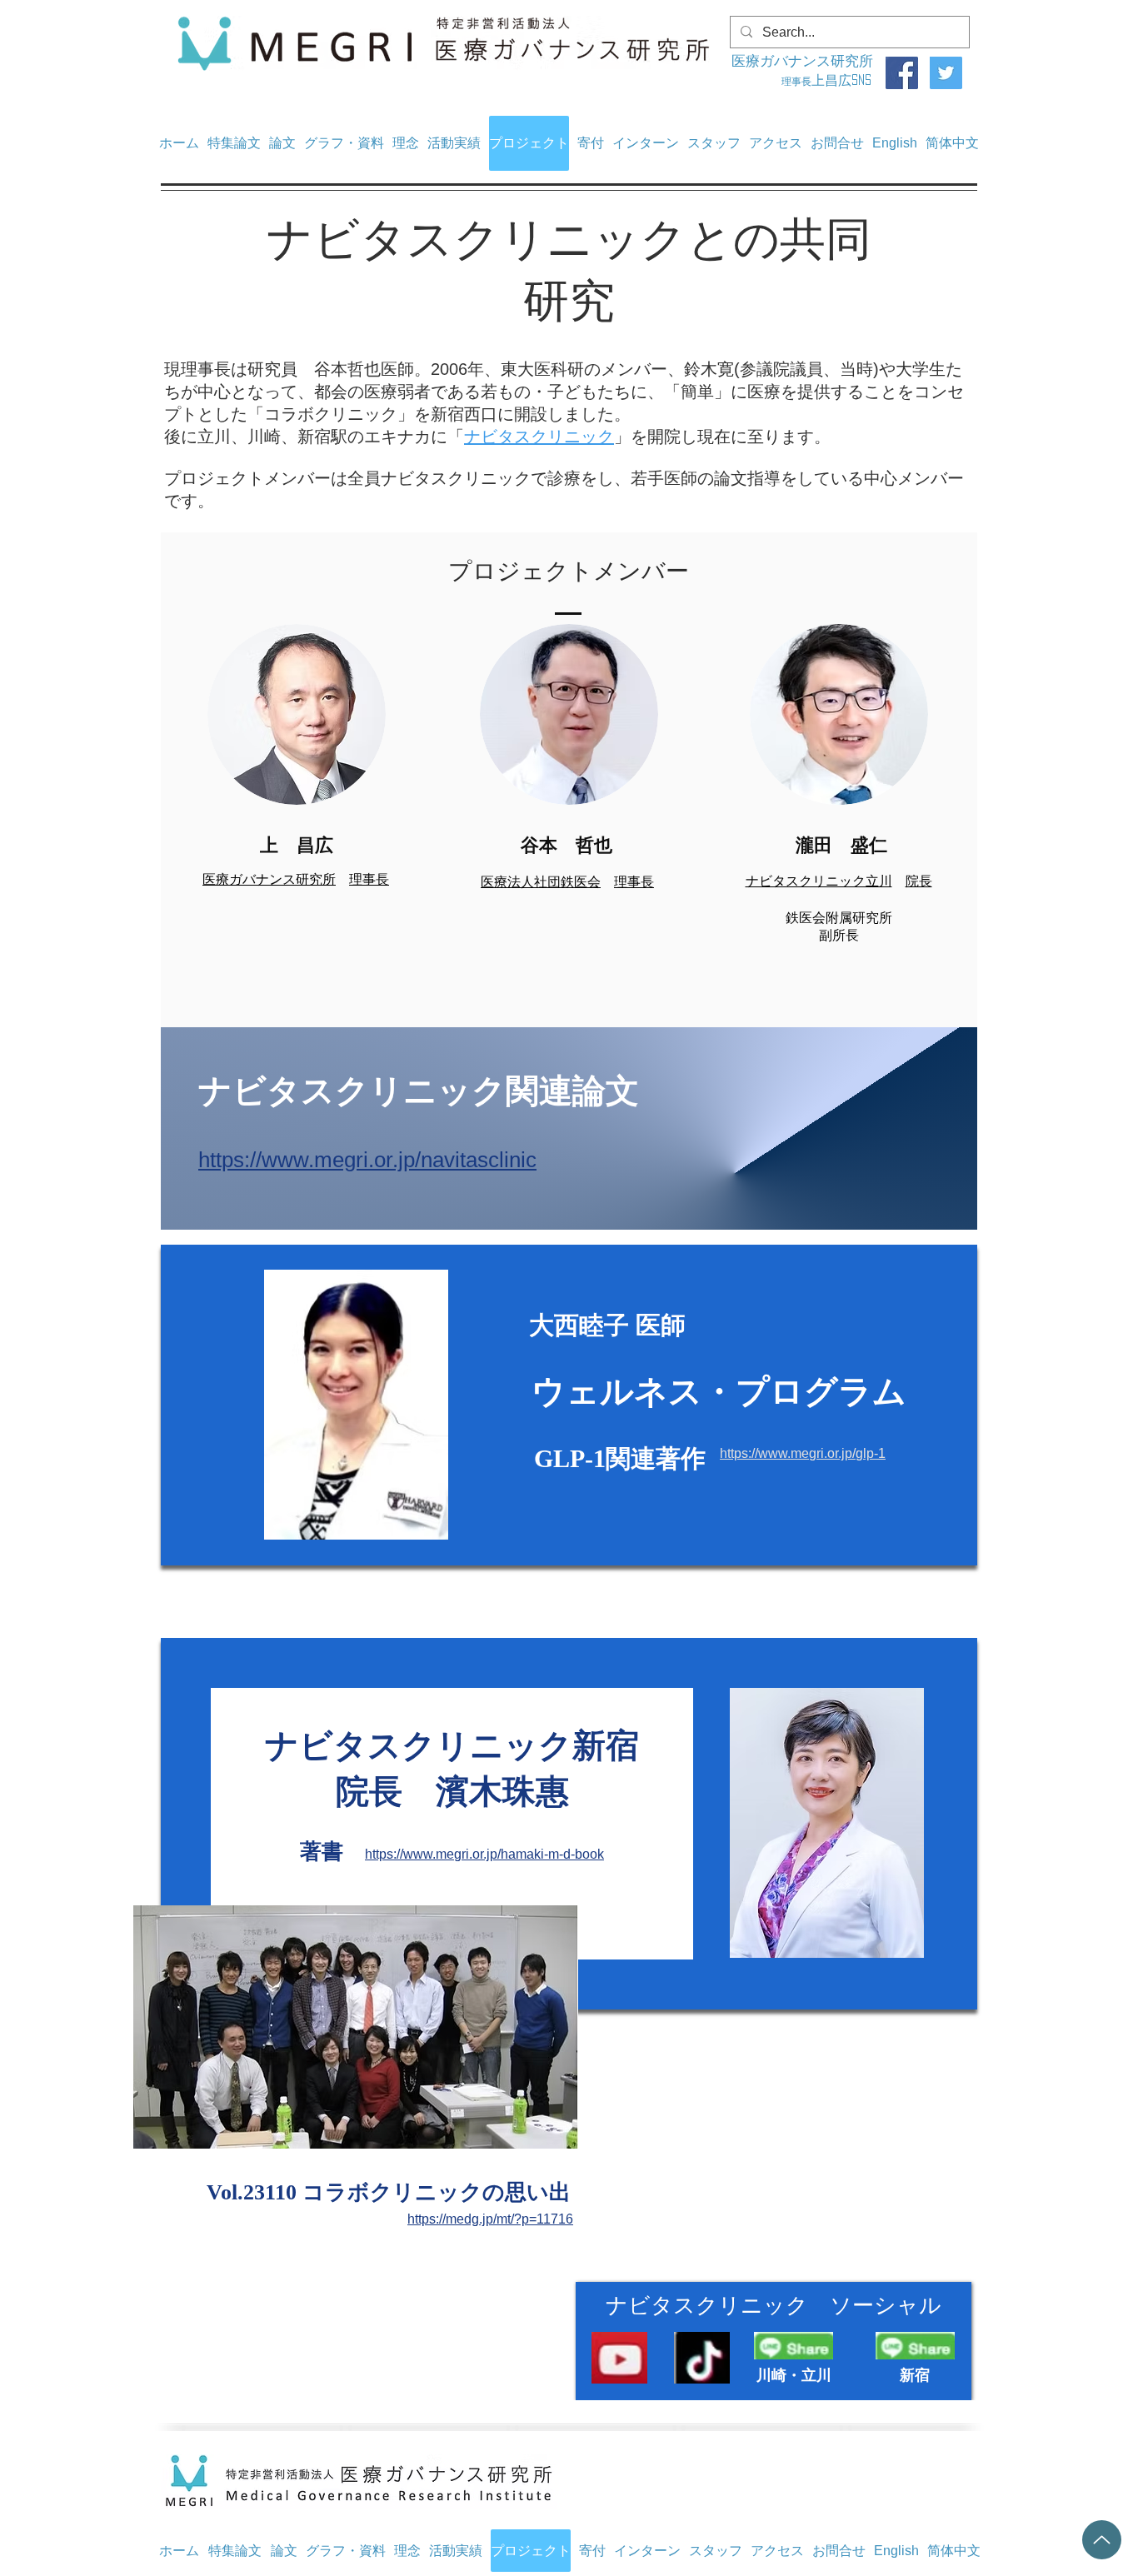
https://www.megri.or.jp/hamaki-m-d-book (484, 1854)
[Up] (1102, 2540)
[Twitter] (946, 73)
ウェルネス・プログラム (719, 1391)
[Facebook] (902, 73)
